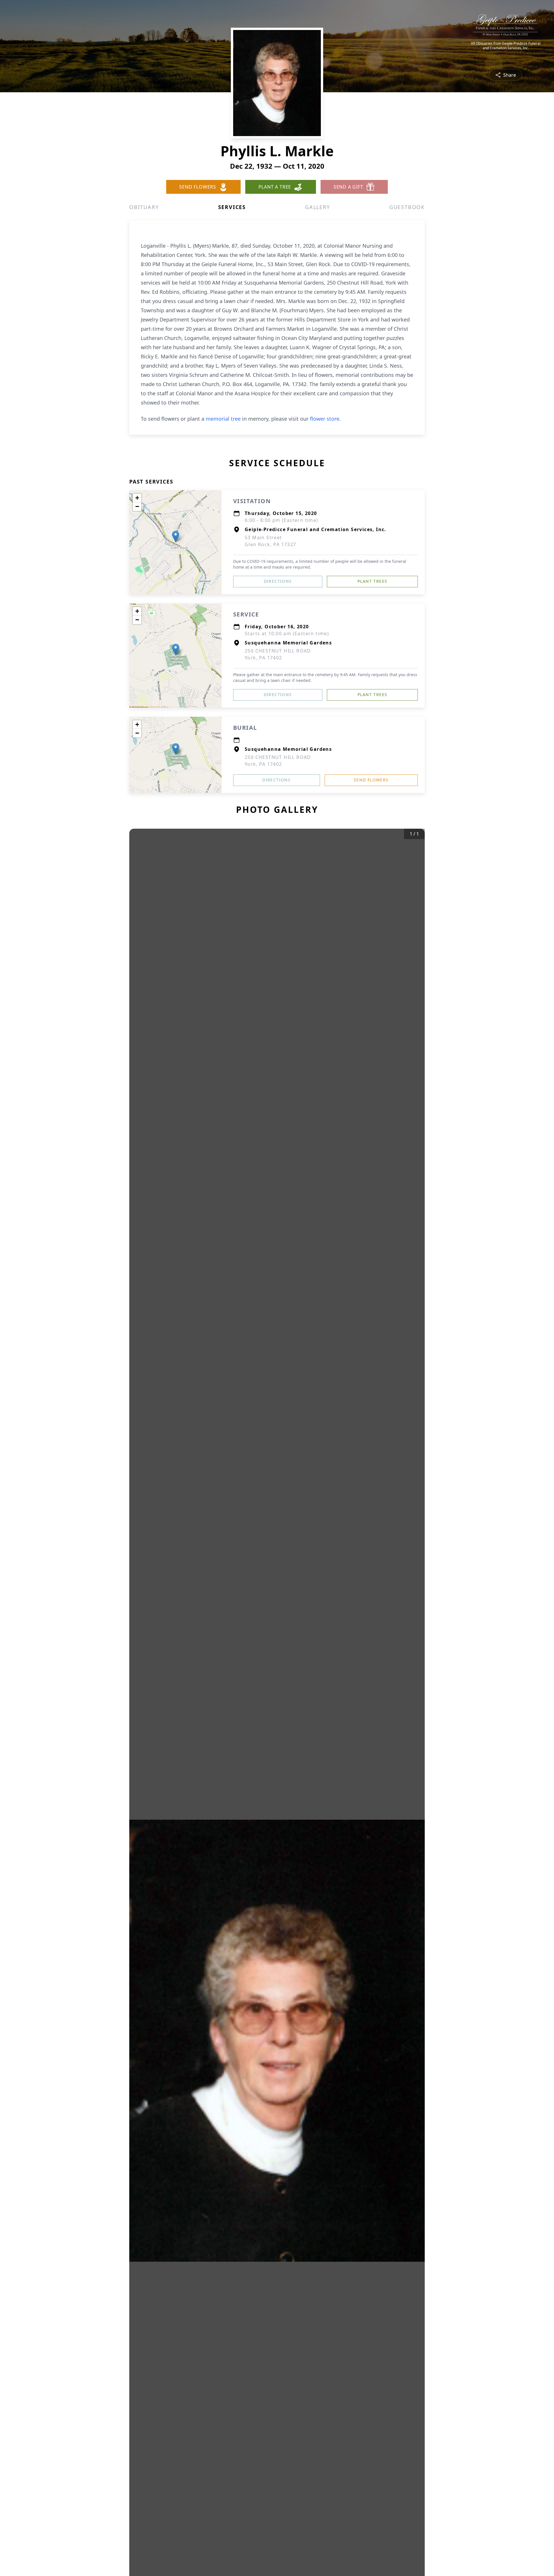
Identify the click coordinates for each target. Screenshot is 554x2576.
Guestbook (407, 207)
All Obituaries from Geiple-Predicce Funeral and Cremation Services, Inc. (506, 46)
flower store (325, 419)
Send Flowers (371, 780)
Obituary (144, 207)
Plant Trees (372, 581)
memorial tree (223, 419)
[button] (176, 536)
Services (232, 207)
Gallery (318, 207)
